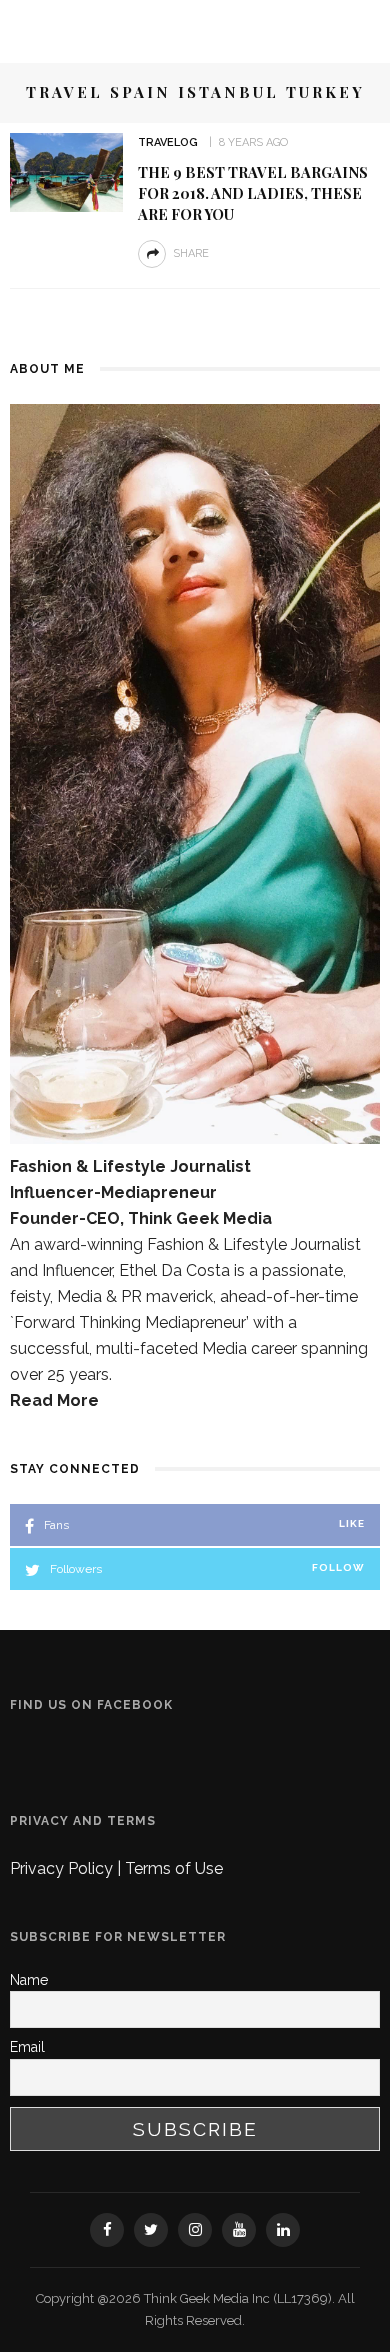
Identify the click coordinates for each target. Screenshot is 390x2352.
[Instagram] (195, 2230)
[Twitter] (151, 2230)
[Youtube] (239, 2230)
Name (29, 1980)
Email (27, 2047)
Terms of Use (174, 1868)
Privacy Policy (63, 1868)
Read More (54, 1400)
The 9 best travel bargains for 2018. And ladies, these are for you (253, 193)
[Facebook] (107, 2230)
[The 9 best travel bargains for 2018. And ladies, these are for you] (66, 171)
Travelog (168, 142)
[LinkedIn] (283, 2230)
